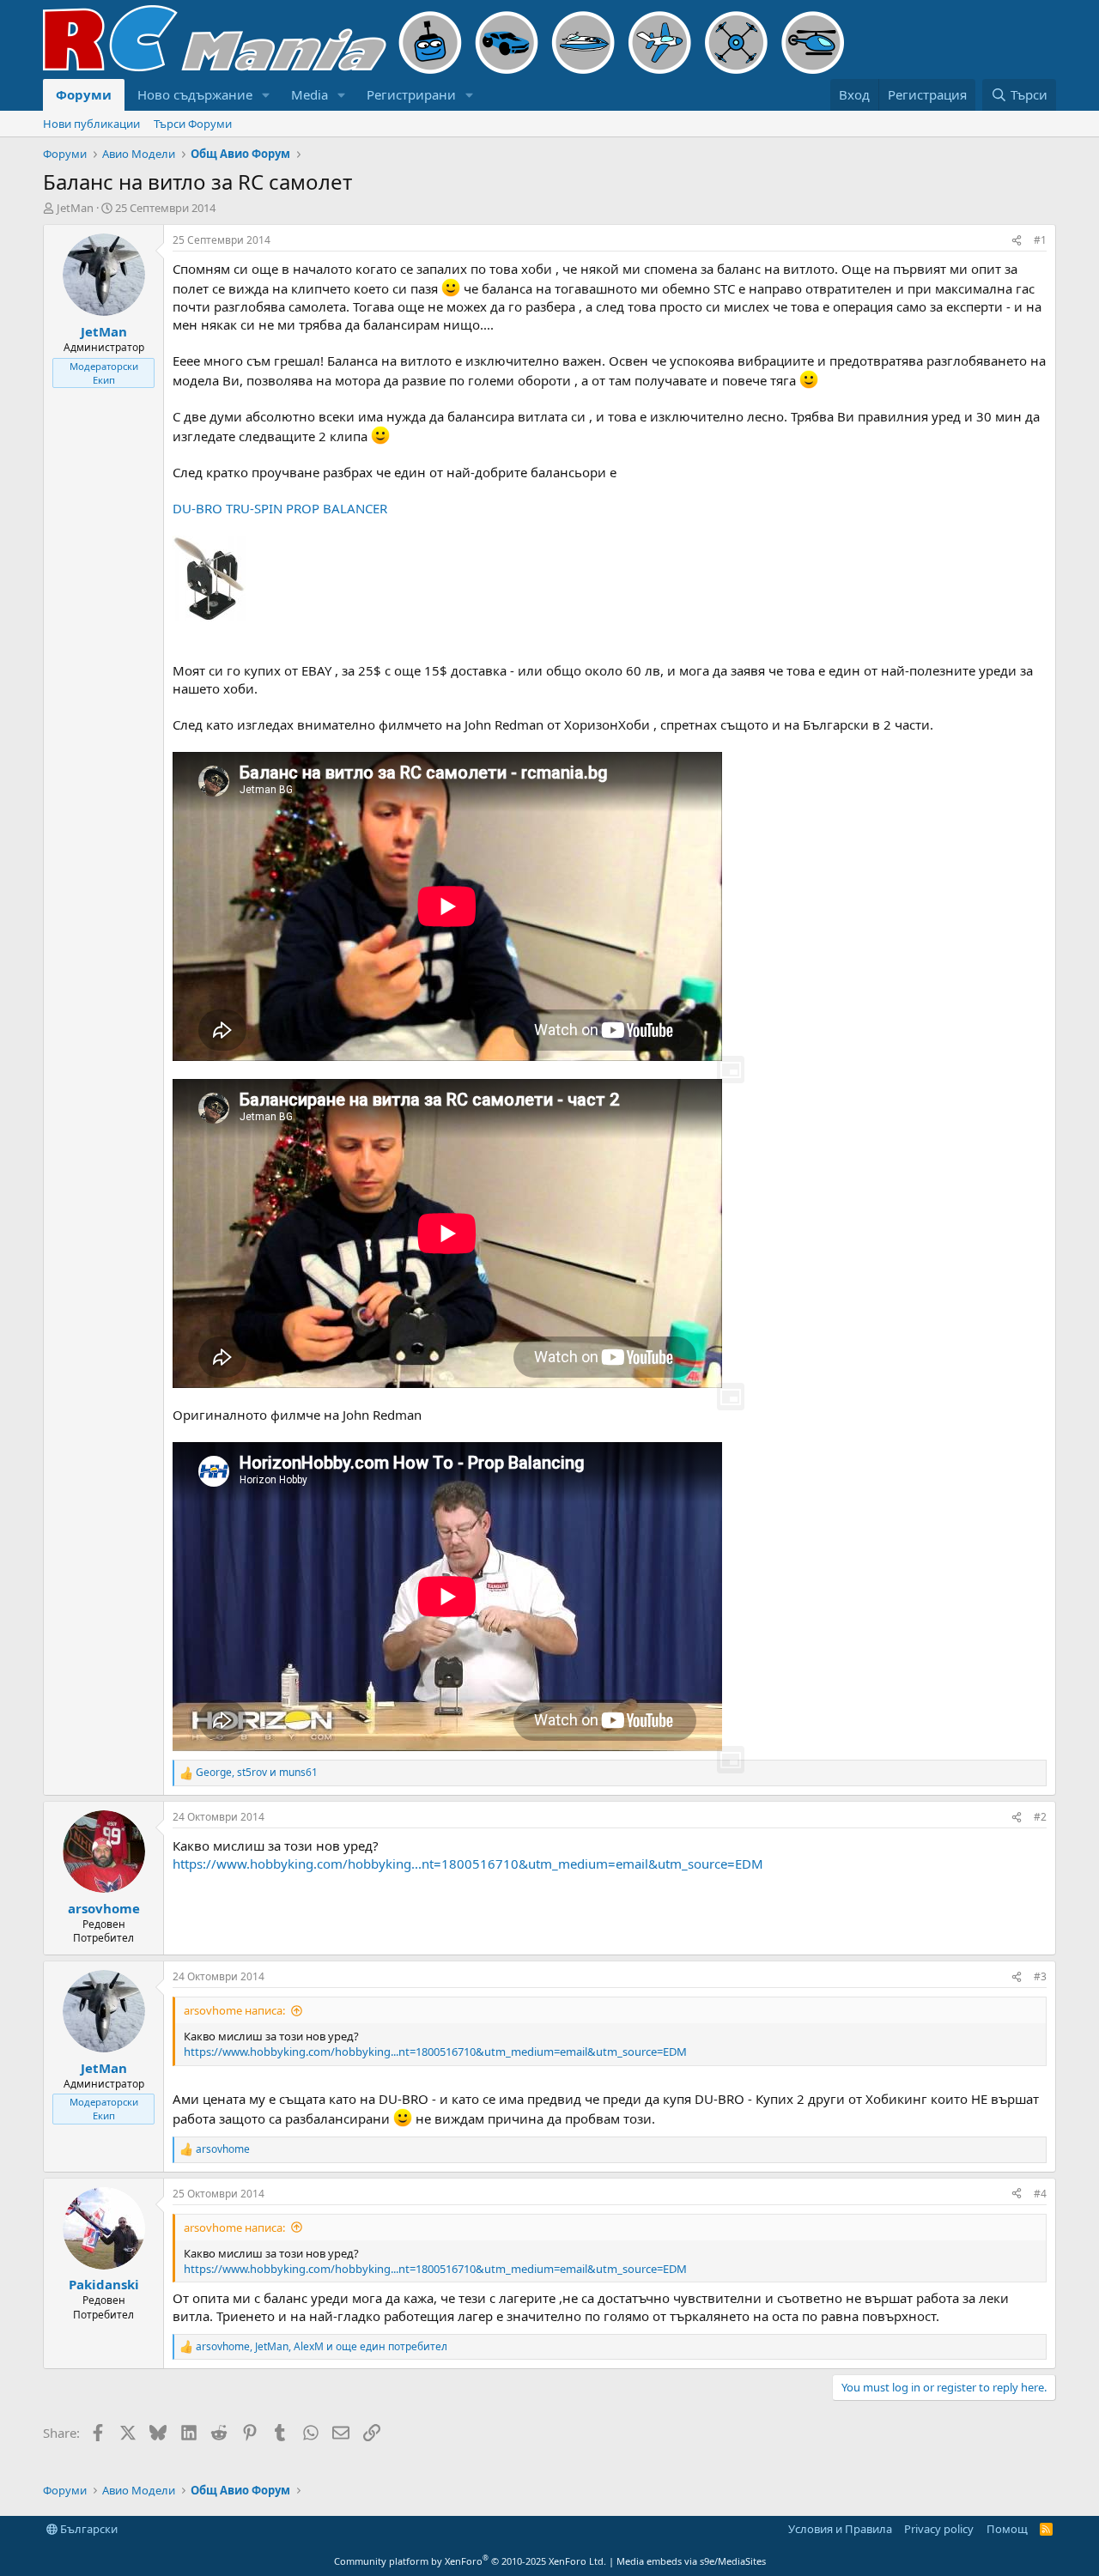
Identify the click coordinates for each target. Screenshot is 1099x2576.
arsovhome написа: (234, 2010)
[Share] (1017, 241)
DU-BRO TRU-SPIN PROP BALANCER (280, 508)
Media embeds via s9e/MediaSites (691, 2561)
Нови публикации (91, 124)
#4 (1040, 2194)
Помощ (1007, 2529)
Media (310, 94)
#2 (1040, 1817)
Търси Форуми (193, 124)
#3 (1040, 1976)
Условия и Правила (840, 2529)
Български (88, 2529)
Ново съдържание (195, 94)
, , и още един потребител (322, 2347)
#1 (1040, 240)
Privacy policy (939, 2529)
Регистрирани (411, 94)
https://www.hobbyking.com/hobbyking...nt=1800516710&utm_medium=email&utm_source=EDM (468, 1864)
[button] (266, 95)
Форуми (84, 94)
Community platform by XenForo (470, 2561)
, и (257, 1773)
